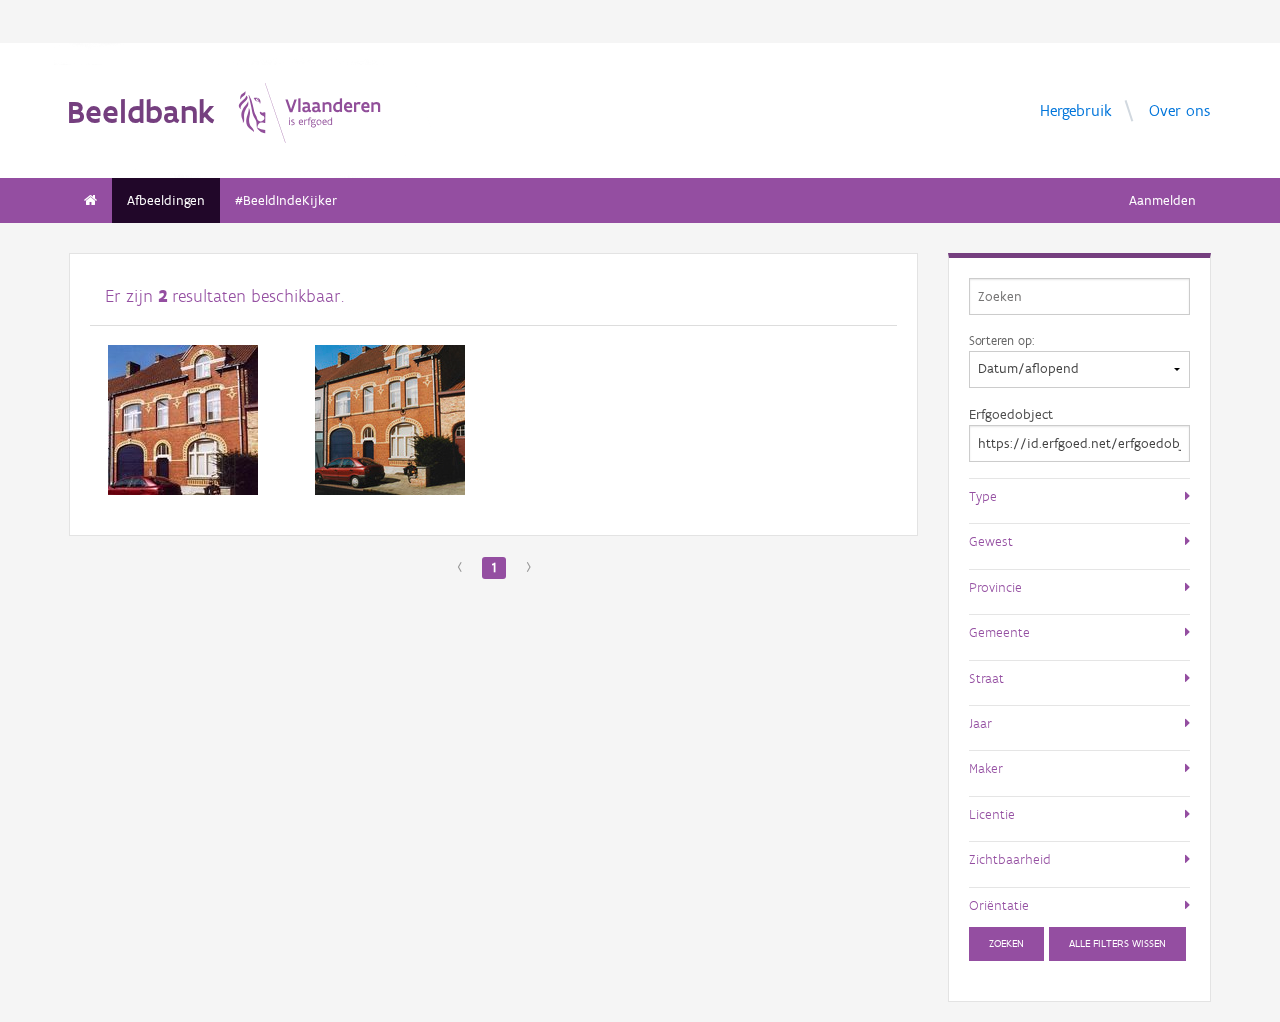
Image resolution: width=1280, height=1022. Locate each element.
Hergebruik (1076, 109)
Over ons (1179, 109)
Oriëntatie (999, 905)
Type (983, 496)
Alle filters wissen (1117, 943)
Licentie (992, 814)
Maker (986, 768)
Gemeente (999, 632)
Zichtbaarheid (1010, 859)
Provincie (995, 587)
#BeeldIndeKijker (286, 200)
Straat (986, 678)
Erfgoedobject (1011, 414)
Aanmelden (1162, 200)
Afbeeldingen (166, 200)
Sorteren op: (1001, 340)
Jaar (980, 723)
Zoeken (1006, 943)
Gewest (991, 541)
